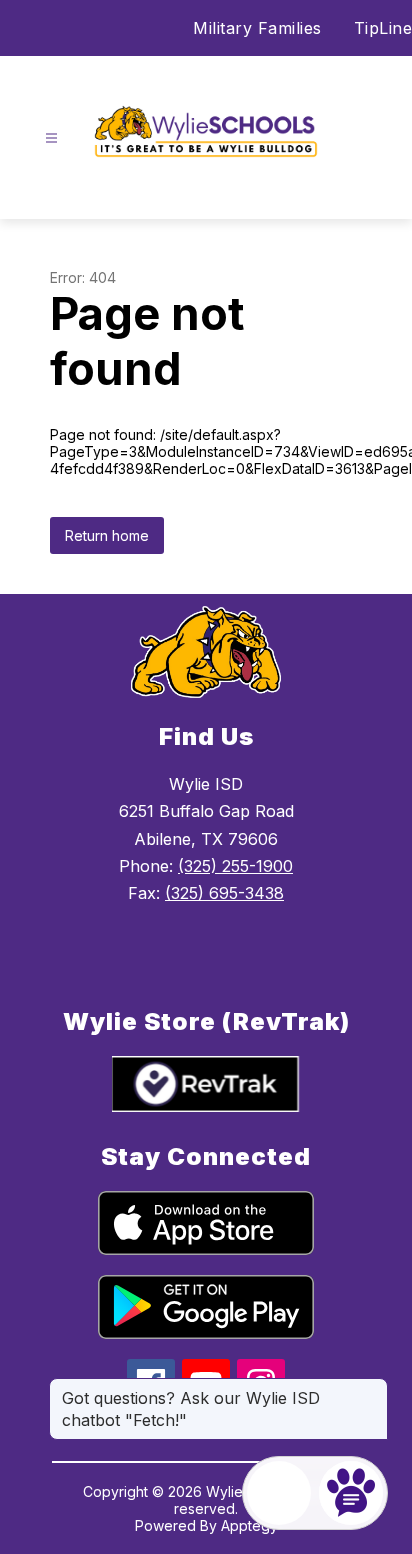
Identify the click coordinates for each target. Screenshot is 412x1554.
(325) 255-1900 (235, 866)
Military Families (257, 28)
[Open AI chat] (351, 1493)
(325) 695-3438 (224, 893)
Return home (107, 535)
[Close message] (372, 1388)
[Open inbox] (279, 1493)
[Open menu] (51, 138)
